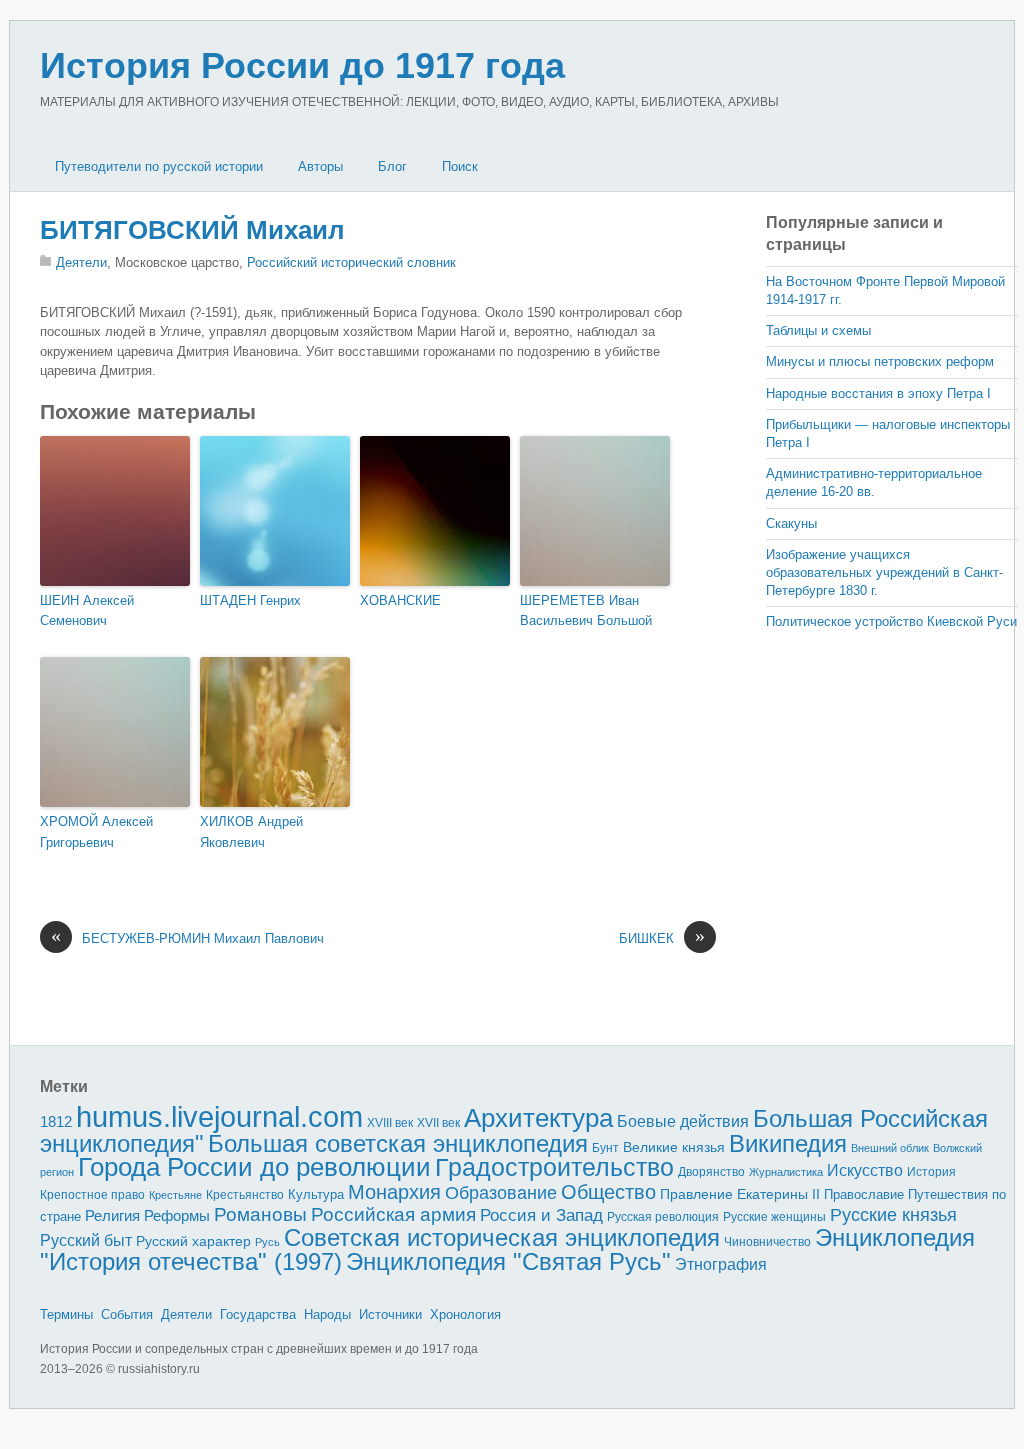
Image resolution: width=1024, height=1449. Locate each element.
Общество (608, 1192)
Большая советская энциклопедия (398, 1143)
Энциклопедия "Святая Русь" (508, 1261)
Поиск (460, 166)
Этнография (721, 1264)
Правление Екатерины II (740, 1194)
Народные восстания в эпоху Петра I (878, 393)
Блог (392, 166)
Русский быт (86, 1240)
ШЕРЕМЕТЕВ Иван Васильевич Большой (586, 611)
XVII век (438, 1123)
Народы (327, 1314)
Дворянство (711, 1172)
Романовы (260, 1214)
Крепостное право (92, 1195)
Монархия (394, 1192)
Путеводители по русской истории (159, 166)
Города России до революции (254, 1167)
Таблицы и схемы (818, 330)
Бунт (605, 1148)
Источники (390, 1314)
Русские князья (893, 1215)
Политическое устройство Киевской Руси (891, 621)
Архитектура (538, 1118)
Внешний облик (890, 1148)
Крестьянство (245, 1195)
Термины (66, 1314)
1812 (56, 1121)
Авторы (320, 166)
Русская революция (663, 1217)
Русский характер (193, 1241)
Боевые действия (683, 1121)
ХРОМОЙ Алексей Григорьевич (96, 832)
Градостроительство (554, 1167)
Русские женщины (774, 1217)
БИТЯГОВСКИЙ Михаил (192, 230)
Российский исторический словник (351, 262)
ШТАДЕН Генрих (250, 600)
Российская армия (393, 1214)
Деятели (81, 262)
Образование (501, 1193)
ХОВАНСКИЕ (400, 600)
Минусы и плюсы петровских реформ (880, 361)
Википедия (788, 1143)
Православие (864, 1194)
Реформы (177, 1215)
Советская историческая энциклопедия (502, 1237)
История (931, 1171)
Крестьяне (175, 1195)
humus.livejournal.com (219, 1116)
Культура (316, 1194)
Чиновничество (767, 1242)
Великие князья (674, 1147)
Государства (258, 1314)
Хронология (465, 1314)
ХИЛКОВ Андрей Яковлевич (251, 832)
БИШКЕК (662, 937)
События (127, 1314)
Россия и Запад (541, 1215)
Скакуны (791, 523)
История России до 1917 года (302, 65)
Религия (112, 1216)
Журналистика (786, 1172)
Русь (267, 1242)
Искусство (865, 1170)
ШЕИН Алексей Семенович (87, 611)
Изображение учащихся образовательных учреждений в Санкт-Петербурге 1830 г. (884, 572)
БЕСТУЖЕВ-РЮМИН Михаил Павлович (187, 937)
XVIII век (390, 1123)
